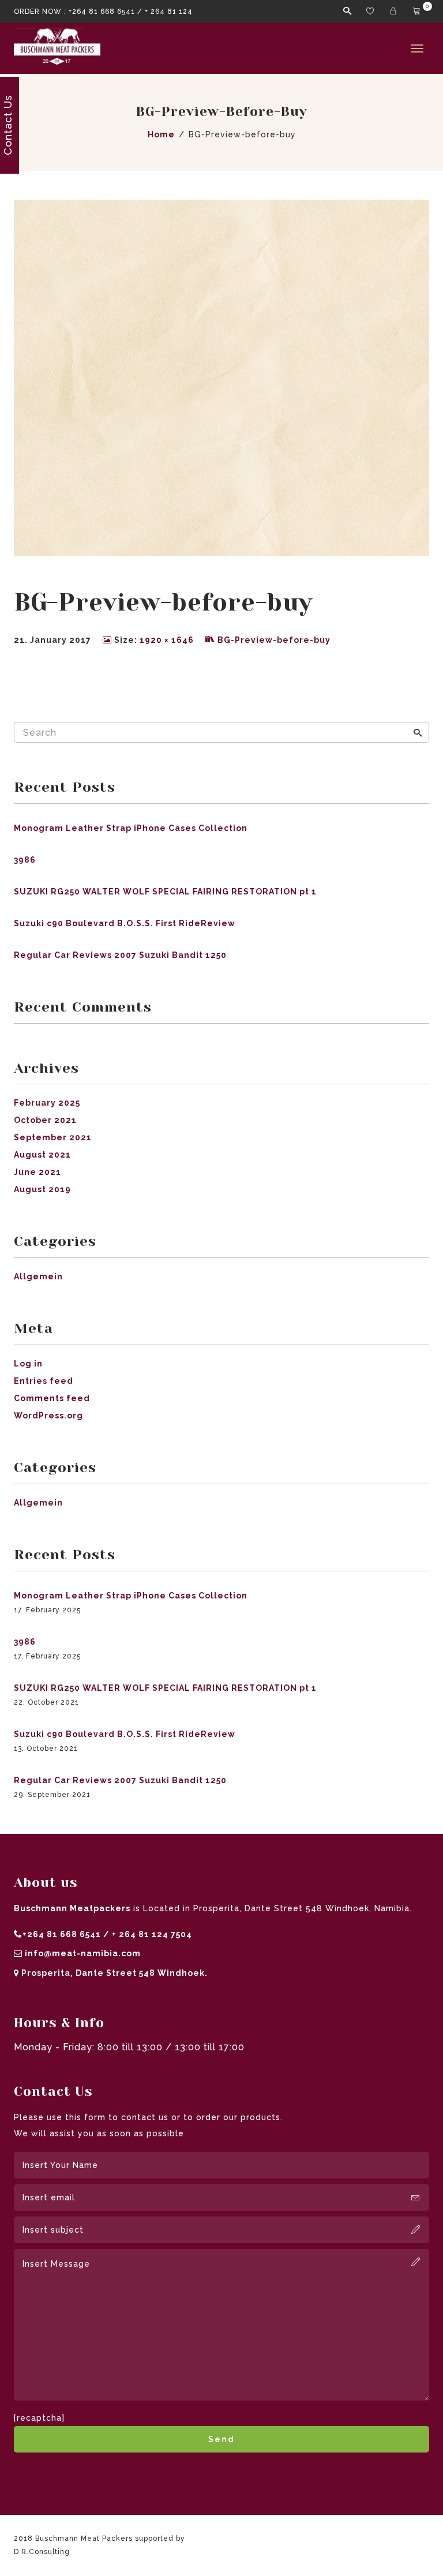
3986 (25, 860)
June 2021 (37, 1172)
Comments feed (52, 1398)
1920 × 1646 (167, 640)
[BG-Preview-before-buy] (221, 377)
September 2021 (53, 1137)
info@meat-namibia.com (83, 1953)
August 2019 (42, 1189)
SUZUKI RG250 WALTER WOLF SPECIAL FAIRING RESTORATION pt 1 (165, 892)
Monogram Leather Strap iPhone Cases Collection (131, 828)
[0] (418, 12)
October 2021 (45, 1120)
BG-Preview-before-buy (274, 640)
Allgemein (38, 1276)
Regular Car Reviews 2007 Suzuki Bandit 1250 (120, 955)
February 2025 (47, 1103)
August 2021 (42, 1155)
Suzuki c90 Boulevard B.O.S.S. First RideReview (125, 923)
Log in (28, 1364)
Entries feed (44, 1381)
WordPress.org (48, 1416)
